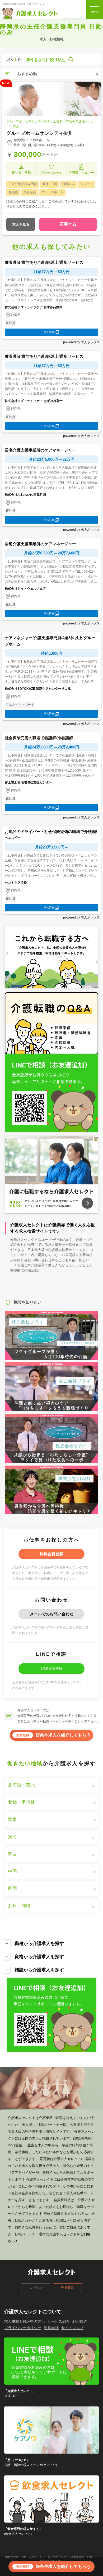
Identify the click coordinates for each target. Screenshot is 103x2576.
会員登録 (67, 2288)
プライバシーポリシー (23, 2328)
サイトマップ (72, 2328)
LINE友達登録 (52, 1669)
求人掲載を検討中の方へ (25, 2321)
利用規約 (80, 2321)
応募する (68, 224)
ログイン (36, 2288)
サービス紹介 (59, 2321)
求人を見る (21, 224)
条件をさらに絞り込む (46, 60)
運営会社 (51, 2328)
